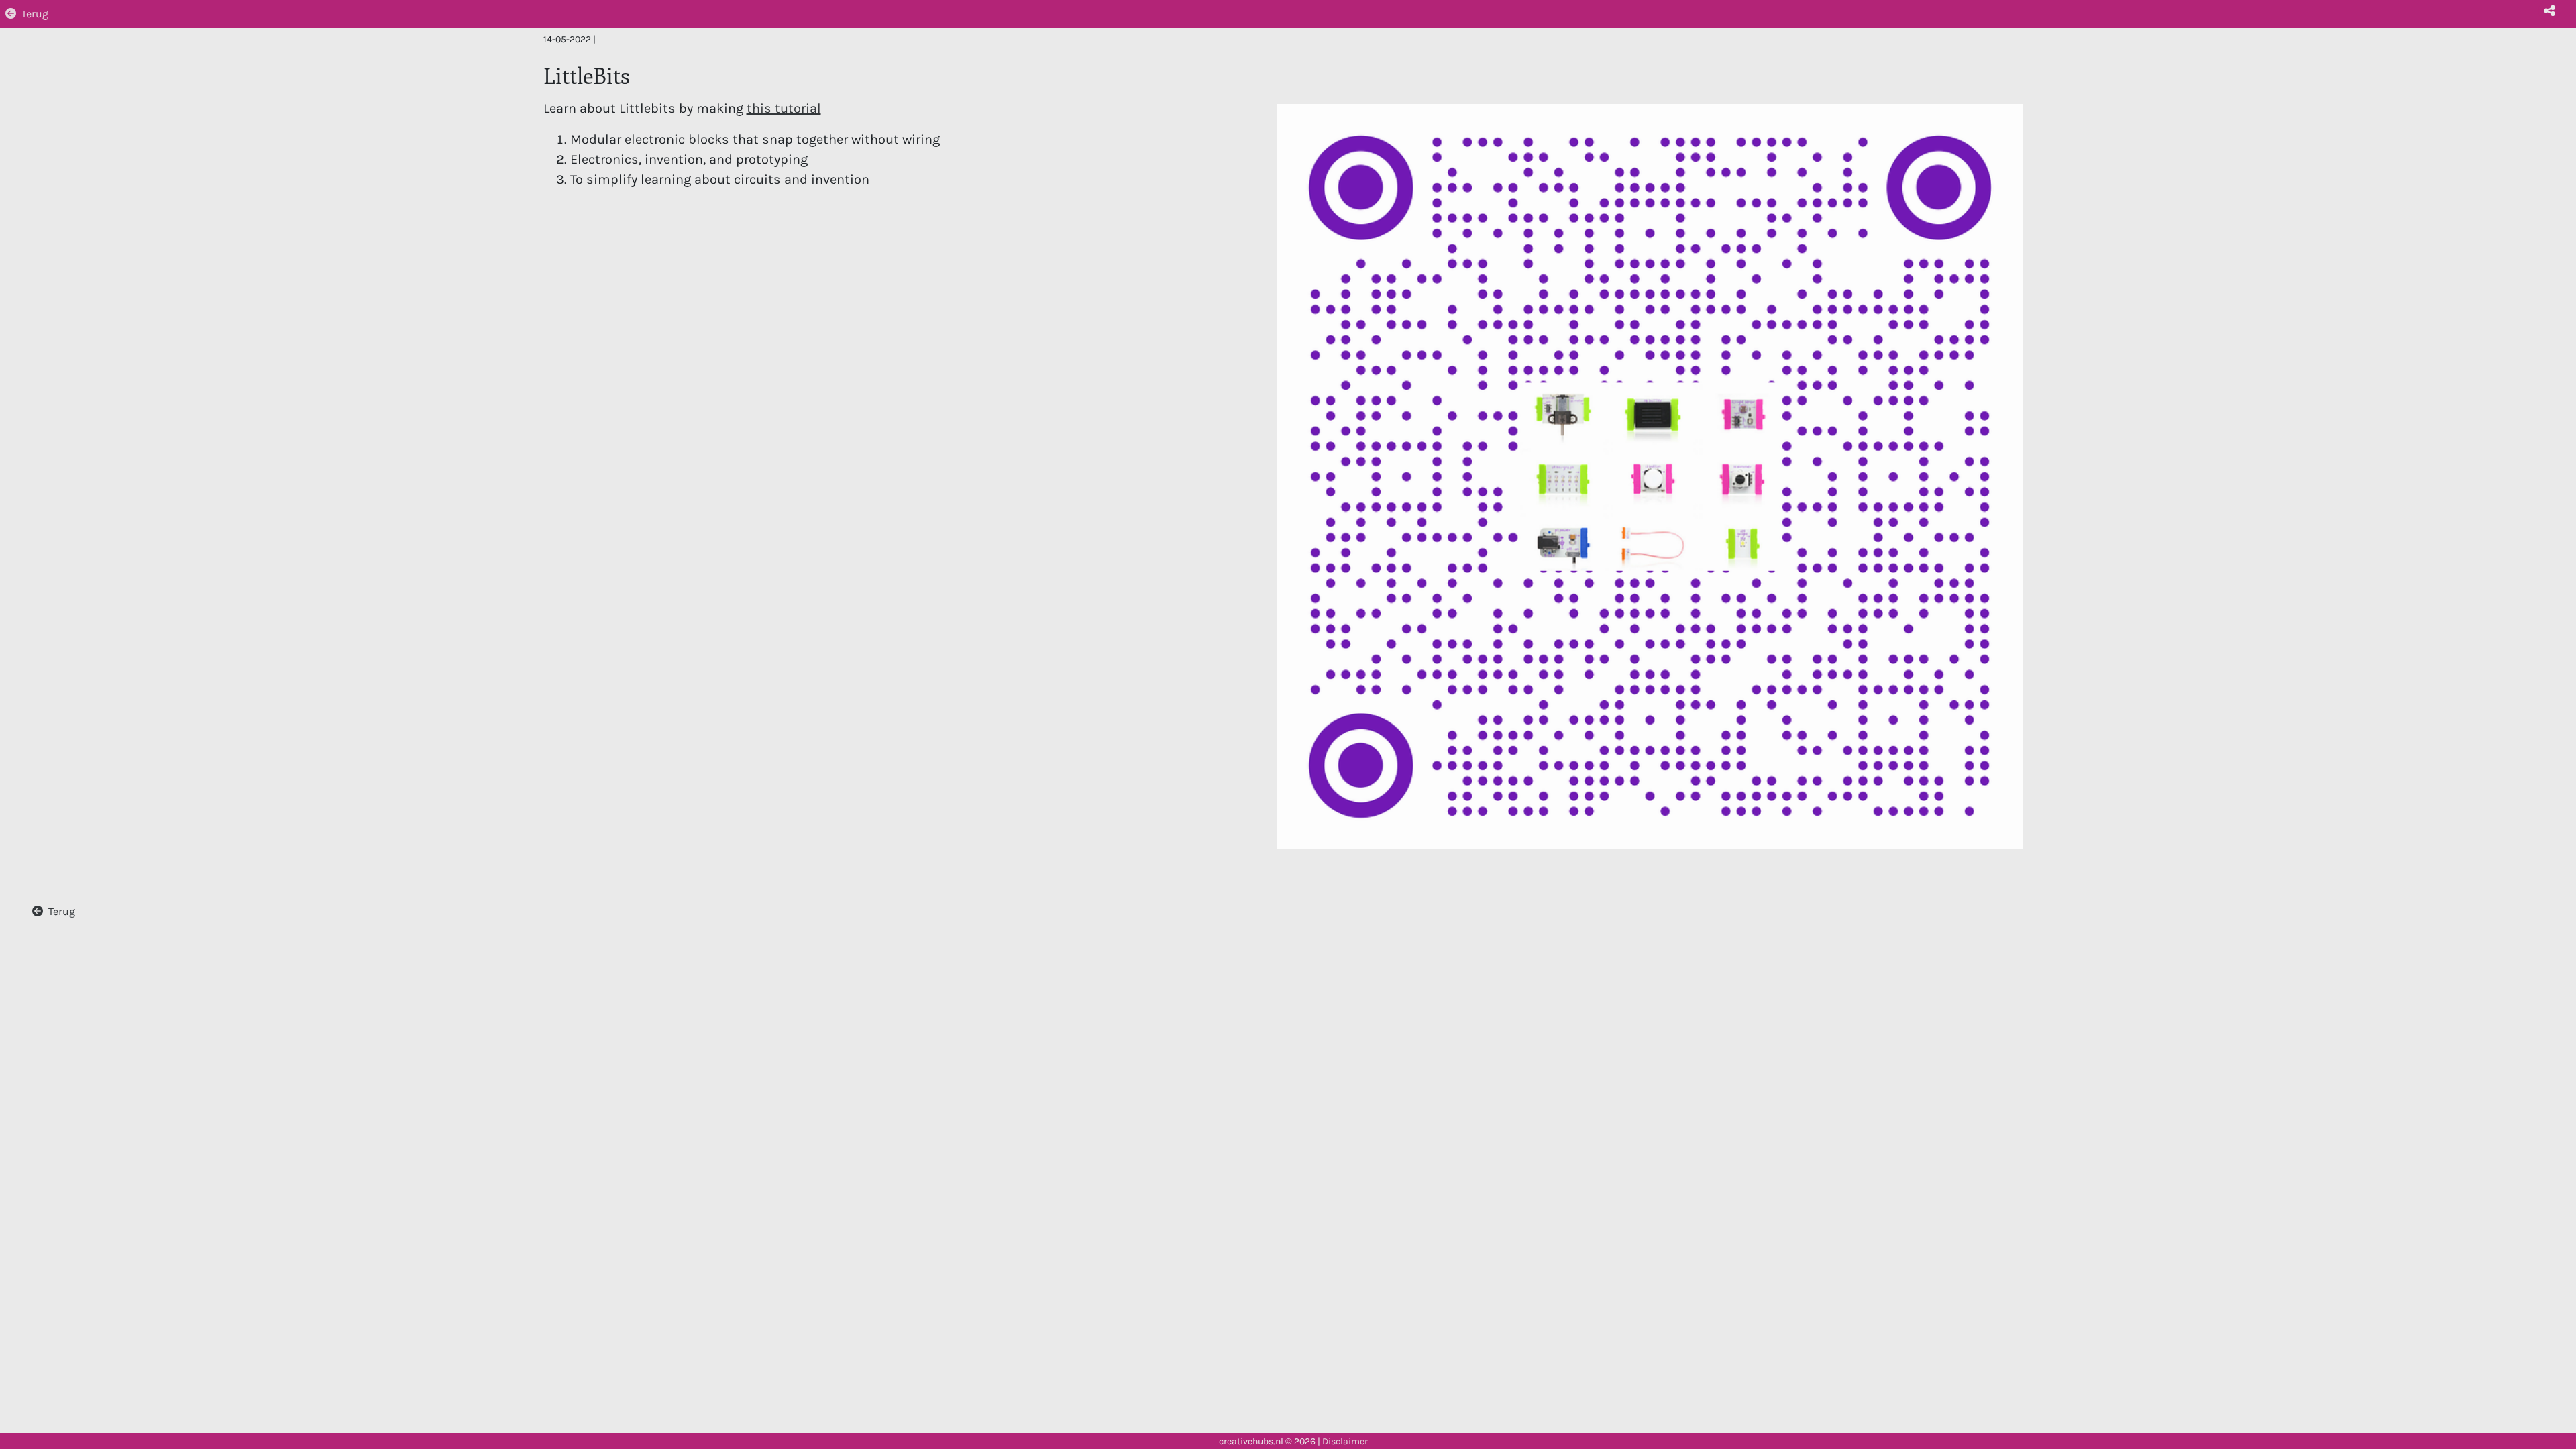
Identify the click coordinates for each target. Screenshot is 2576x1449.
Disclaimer (1345, 1441)
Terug (35, 14)
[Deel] (2549, 11)
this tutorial (784, 108)
